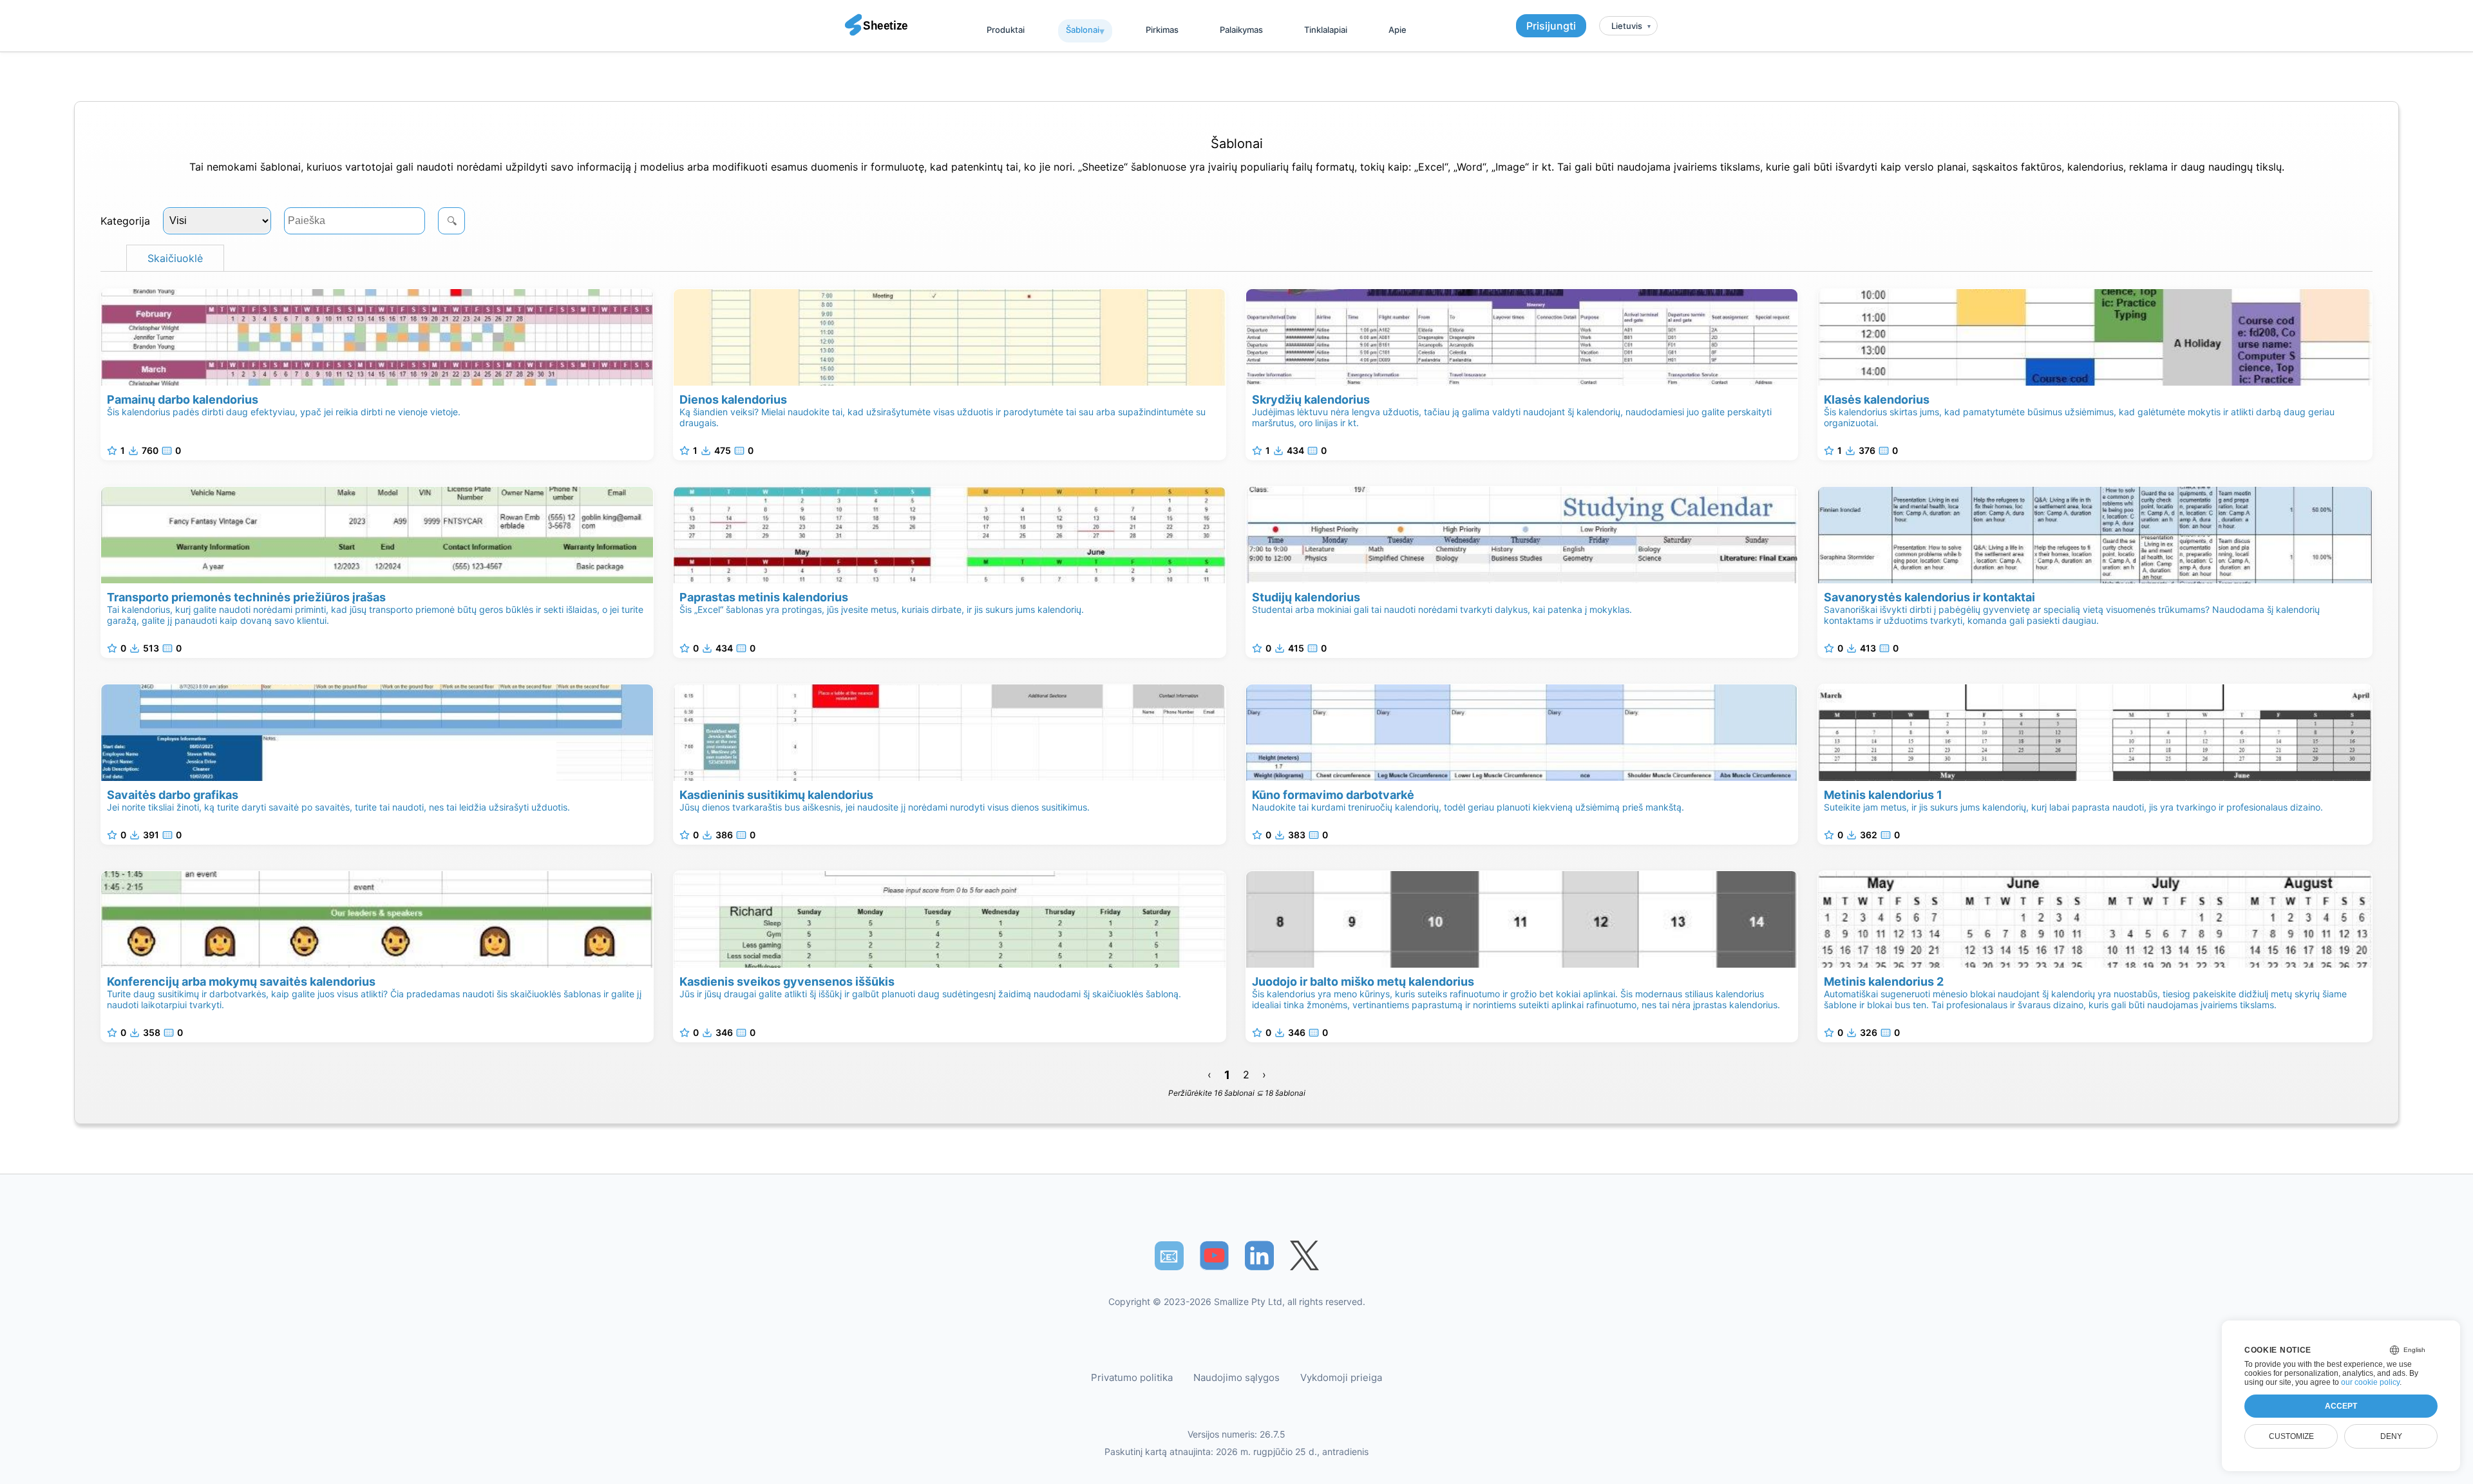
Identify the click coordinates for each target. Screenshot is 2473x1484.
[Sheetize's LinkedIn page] (1259, 1256)
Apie (1398, 30)
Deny (2391, 1436)
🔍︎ (452, 221)
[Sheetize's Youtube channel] (1214, 1256)
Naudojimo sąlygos (1236, 1377)
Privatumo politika (1132, 1377)
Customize (2291, 1436)
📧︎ (1169, 1255)
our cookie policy (2370, 1382)
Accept (2341, 1406)
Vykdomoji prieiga (1341, 1377)
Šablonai (1083, 30)
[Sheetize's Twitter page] (1304, 1256)
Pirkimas (1162, 30)
